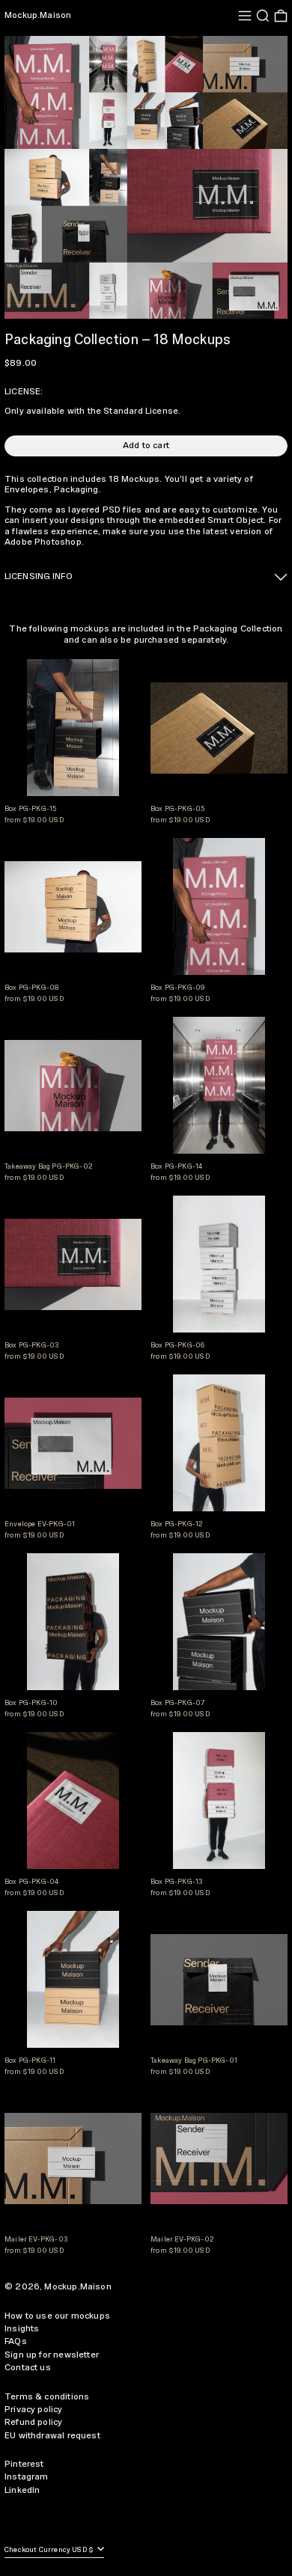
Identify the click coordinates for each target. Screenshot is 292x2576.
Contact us (28, 2368)
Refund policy (33, 2422)
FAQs (16, 2341)
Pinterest (24, 2464)
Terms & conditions (47, 2397)
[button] (263, 16)
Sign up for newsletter (52, 2355)
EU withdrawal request (52, 2436)
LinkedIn (22, 2490)
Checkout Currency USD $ (50, 2550)
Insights (22, 2329)
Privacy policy (34, 2410)
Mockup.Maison (38, 15)
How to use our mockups (57, 2316)
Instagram (27, 2477)
